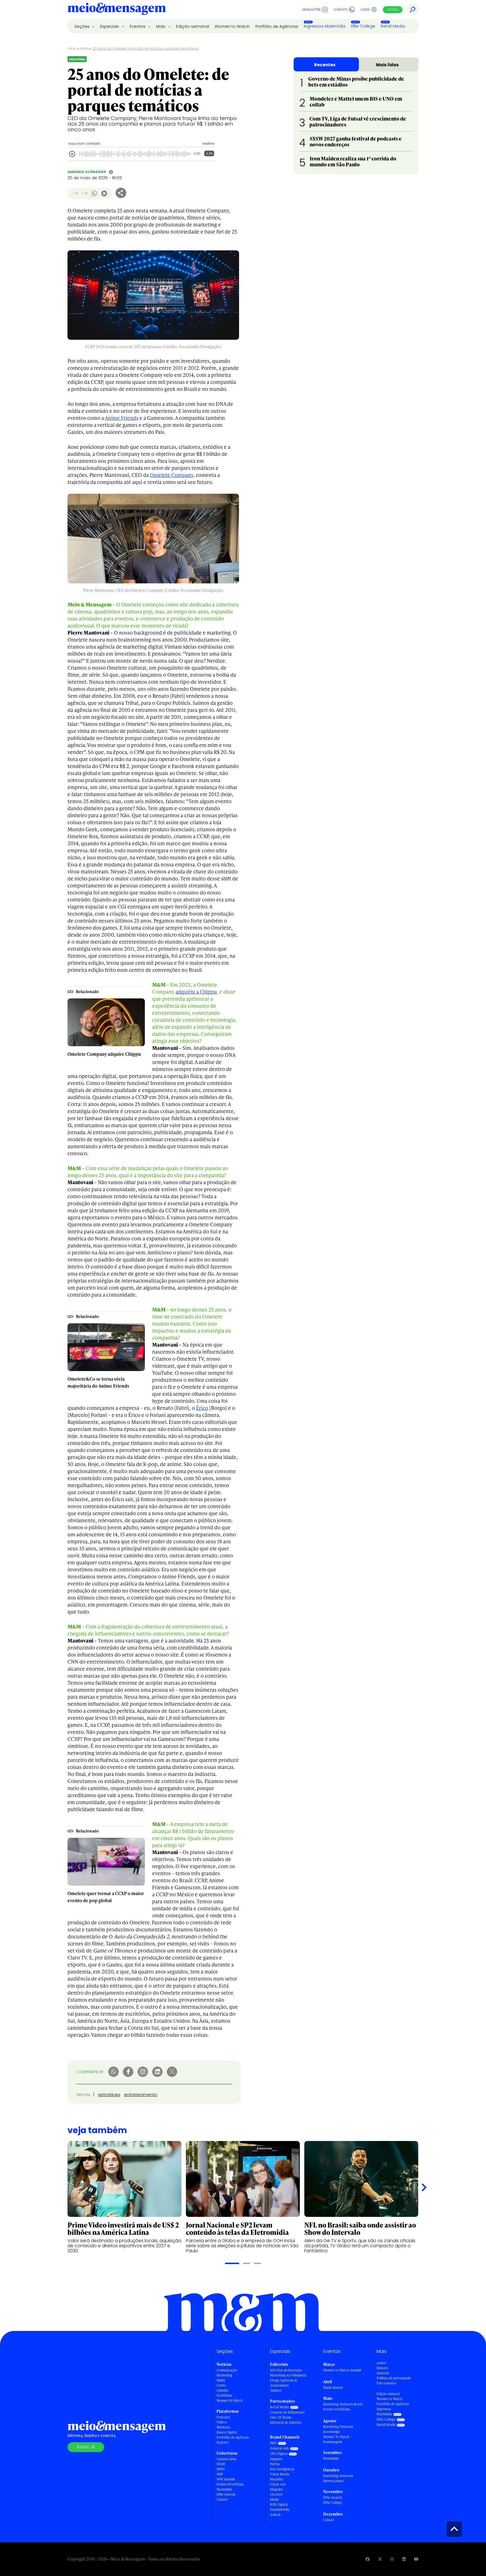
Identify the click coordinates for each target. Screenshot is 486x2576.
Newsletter (311, 10)
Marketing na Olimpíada (288, 2375)
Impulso (276, 2459)
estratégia (109, 2094)
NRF (220, 2474)
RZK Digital (279, 2504)
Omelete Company (172, 475)
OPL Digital (279, 2454)
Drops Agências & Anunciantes (284, 2383)
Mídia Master (333, 2388)
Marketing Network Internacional (338, 2478)
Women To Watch (230, 2401)
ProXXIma (224, 2395)
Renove (382, 2368)
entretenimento (141, 2094)
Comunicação (227, 2370)
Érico (202, 1408)
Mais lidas (387, 65)
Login (365, 10)
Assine (393, 10)
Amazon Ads (279, 2448)
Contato (341, 10)
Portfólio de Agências (277, 26)
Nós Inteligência (282, 2469)
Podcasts (223, 2417)
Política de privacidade (394, 2378)
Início (72, 48)
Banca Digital (227, 2432)
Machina (276, 2479)
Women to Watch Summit (342, 2370)
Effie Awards (226, 2494)
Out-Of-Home (281, 2417)
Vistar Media (280, 2474)
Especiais (110, 26)
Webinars (223, 2427)
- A (75, 193)
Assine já (86, 2447)
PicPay (275, 2464)
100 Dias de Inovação (286, 2370)
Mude (274, 2499)
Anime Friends (122, 418)
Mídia (84, 48)
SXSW (221, 2464)
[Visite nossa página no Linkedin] (404, 2559)
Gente (221, 2385)
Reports (223, 2442)
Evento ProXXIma (230, 2484)
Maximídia (224, 2489)
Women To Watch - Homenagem (337, 2439)
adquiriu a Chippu (196, 992)
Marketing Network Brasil (343, 2404)
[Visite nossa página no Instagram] (392, 2559)
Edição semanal (193, 26)
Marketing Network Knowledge (338, 2429)
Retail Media (393, 26)
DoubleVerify (280, 2510)
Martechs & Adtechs (286, 2422)
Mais (161, 26)
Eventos (138, 26)
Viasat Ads (278, 2484)
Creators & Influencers (287, 2412)
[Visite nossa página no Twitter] (380, 2559)
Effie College (363, 26)
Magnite (276, 2489)
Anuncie (383, 2373)
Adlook (275, 2515)
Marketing (224, 2375)
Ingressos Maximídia (325, 26)
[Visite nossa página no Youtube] (416, 2559)
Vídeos (222, 2422)
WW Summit (226, 2479)
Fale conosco (386, 2383)
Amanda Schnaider (87, 172)
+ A (85, 193)
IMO (273, 2443)
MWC (221, 2469)
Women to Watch (232, 26)
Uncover (276, 2494)
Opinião (222, 2390)
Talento (276, 2390)
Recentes (325, 65)
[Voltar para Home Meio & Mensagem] (117, 10)
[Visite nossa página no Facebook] (368, 2559)
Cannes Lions (227, 2459)
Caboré (222, 2499)
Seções (83, 26)
